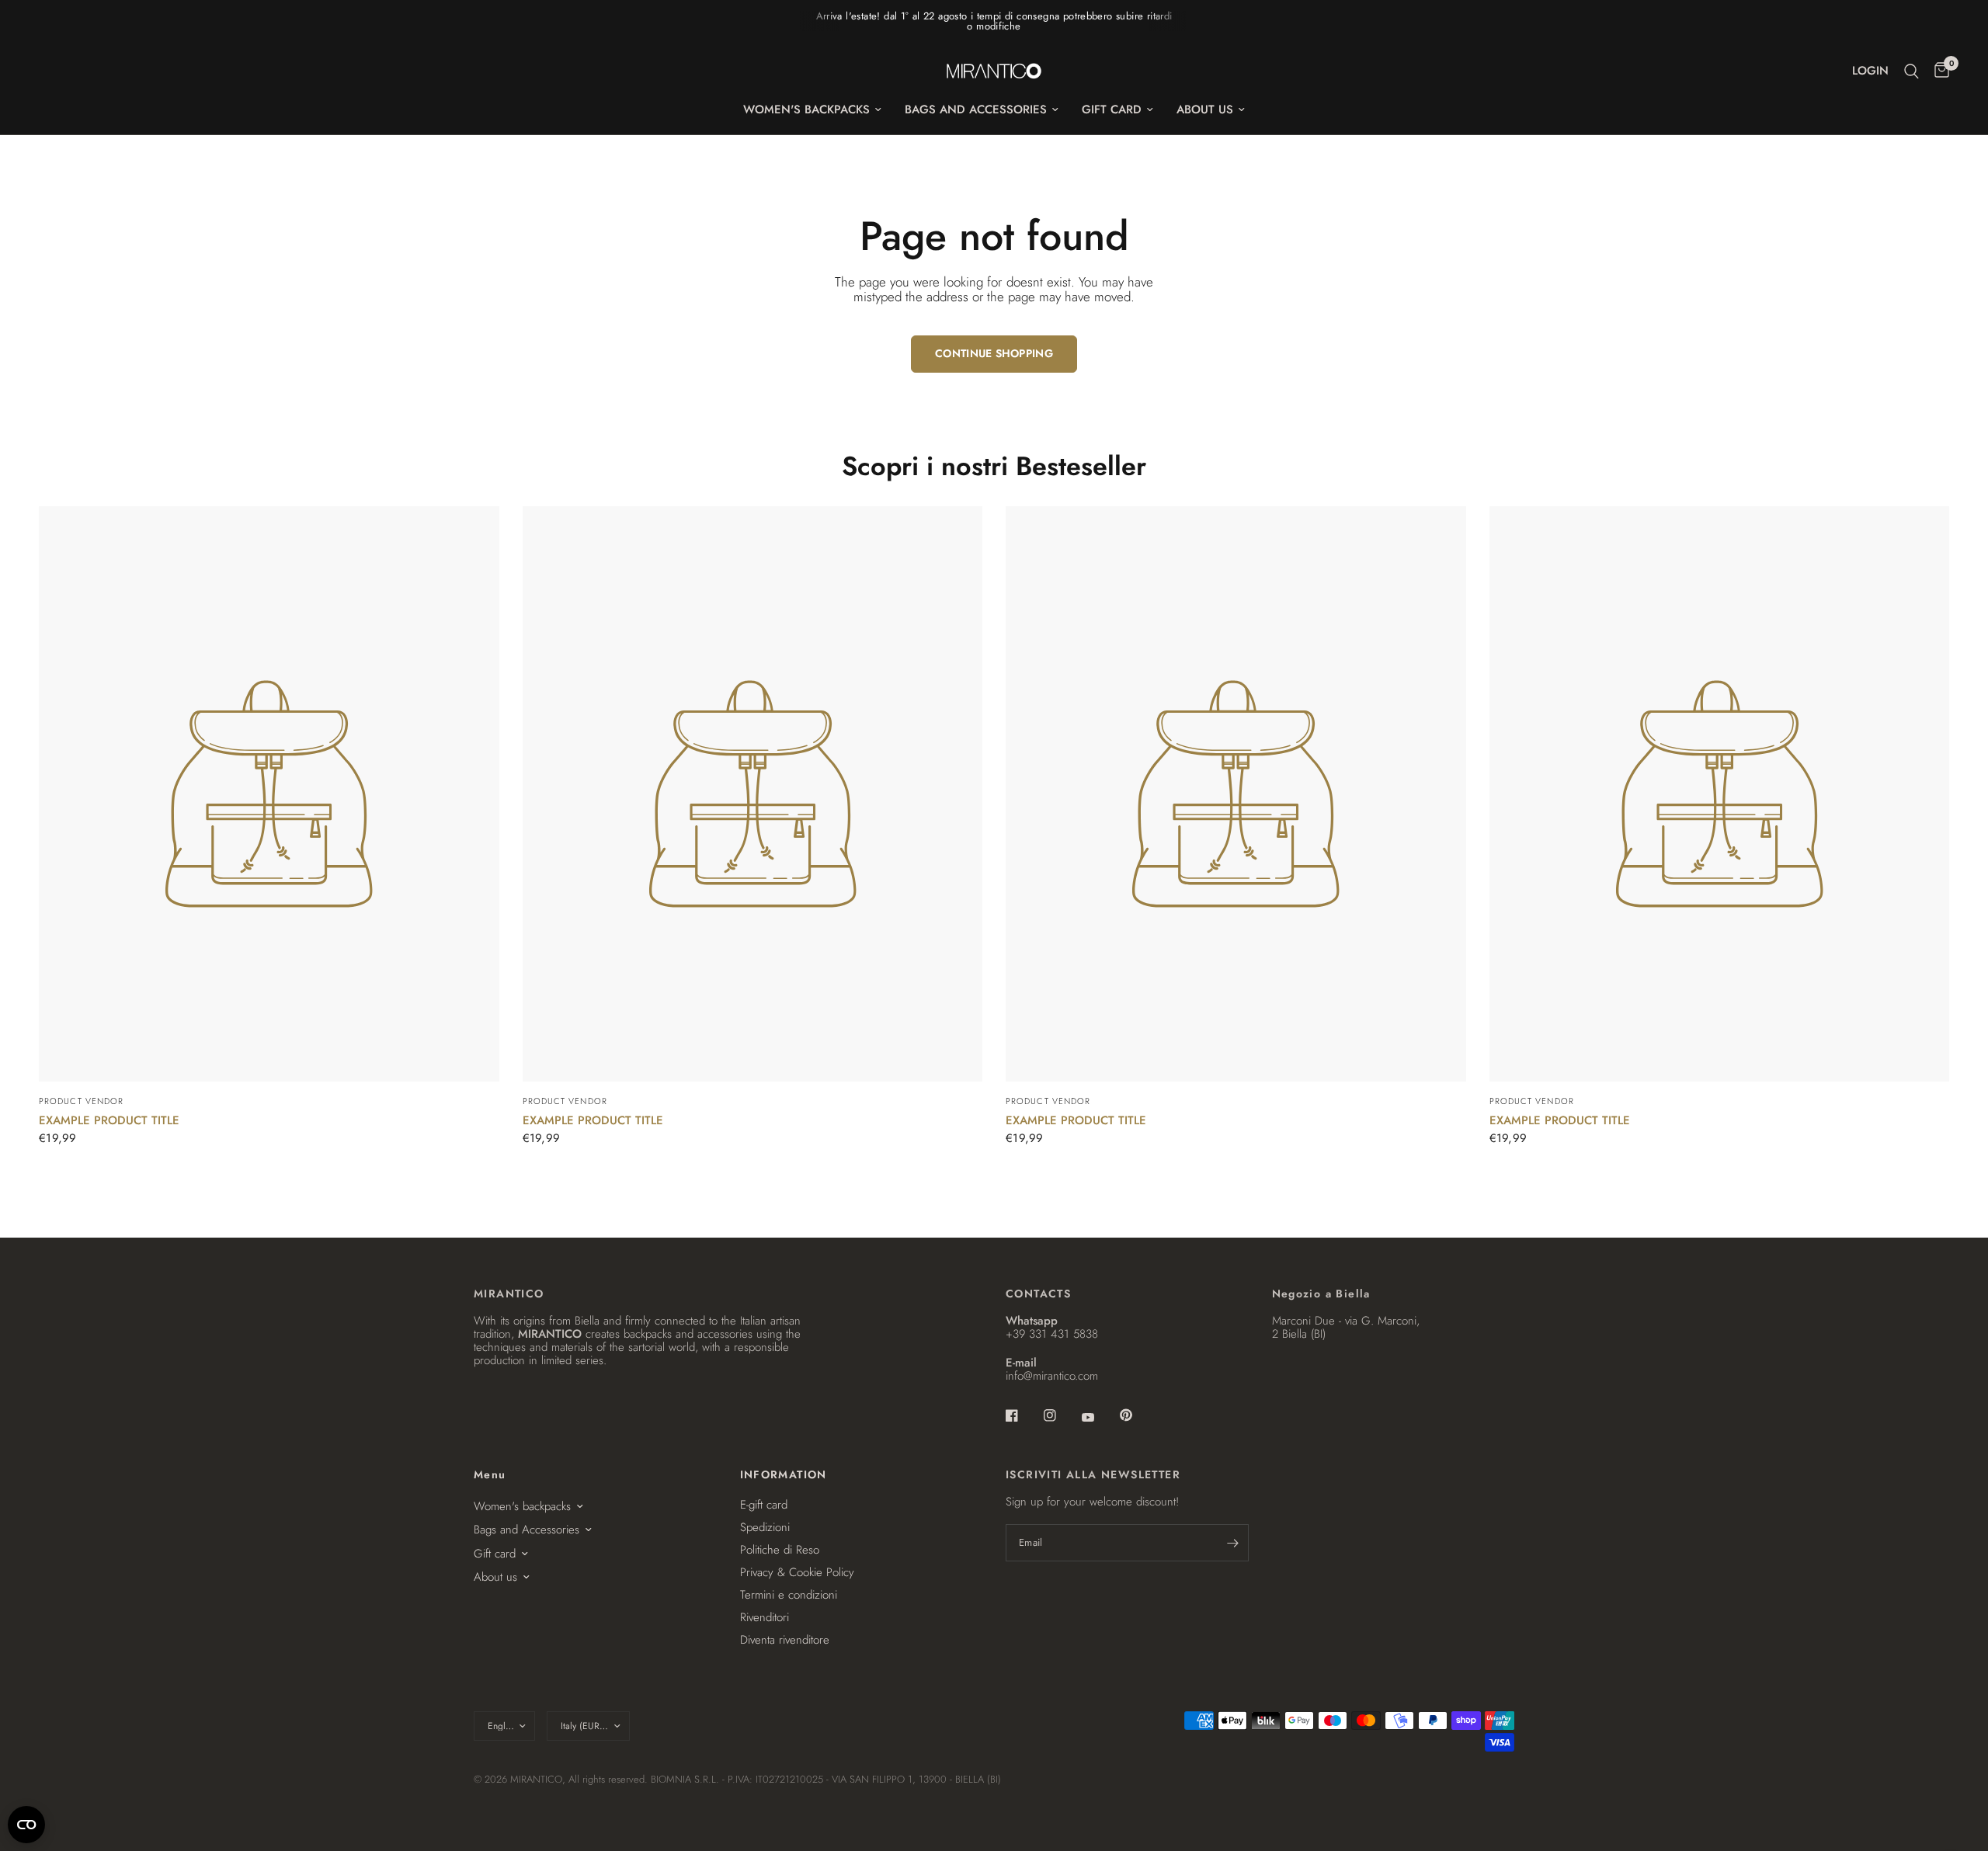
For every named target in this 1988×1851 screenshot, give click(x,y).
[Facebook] (1023, 1415)
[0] (1938, 71)
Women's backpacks (806, 109)
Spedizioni (765, 1527)
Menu (490, 1474)
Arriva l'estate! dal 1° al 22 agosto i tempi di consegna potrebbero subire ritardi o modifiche (994, 21)
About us (1205, 109)
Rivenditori (765, 1617)
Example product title (109, 1120)
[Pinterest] (1137, 1415)
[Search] (1912, 71)
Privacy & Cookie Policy (797, 1572)
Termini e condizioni (789, 1595)
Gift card (1112, 109)
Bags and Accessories (976, 109)
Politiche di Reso (780, 1550)
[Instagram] (1061, 1415)
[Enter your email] (1233, 1543)
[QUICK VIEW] (269, 794)
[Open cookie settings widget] (26, 1825)
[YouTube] (1099, 1417)
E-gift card (764, 1505)
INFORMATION (784, 1474)
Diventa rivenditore (785, 1640)
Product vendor (81, 1101)
